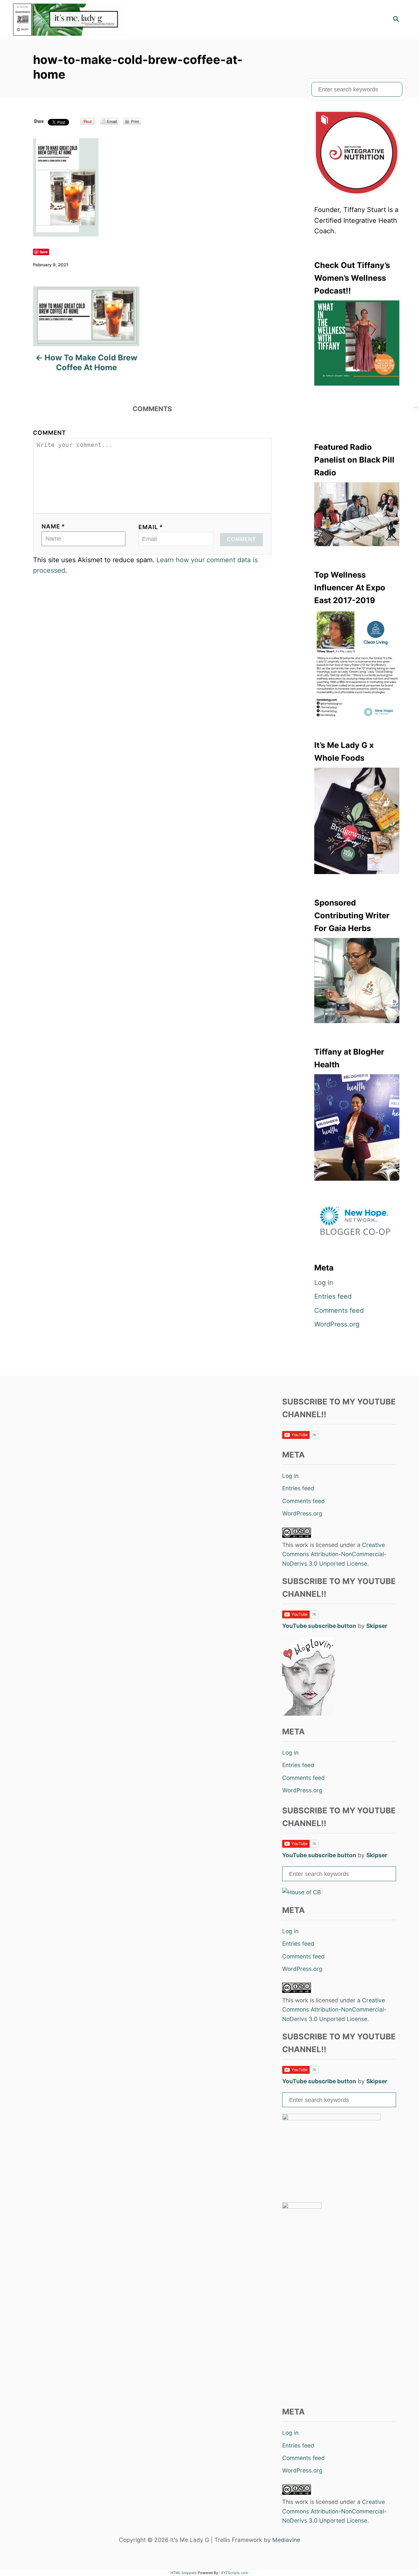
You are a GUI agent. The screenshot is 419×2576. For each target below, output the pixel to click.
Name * (53, 526)
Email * (151, 527)
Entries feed (333, 1296)
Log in (324, 1283)
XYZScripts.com (235, 2573)
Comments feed (339, 1310)
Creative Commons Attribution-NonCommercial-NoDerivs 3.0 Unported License (334, 1554)
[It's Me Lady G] (72, 20)
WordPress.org (337, 1324)
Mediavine (286, 2540)
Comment (50, 433)
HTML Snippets (184, 2573)
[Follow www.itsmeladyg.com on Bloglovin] (308, 1714)
